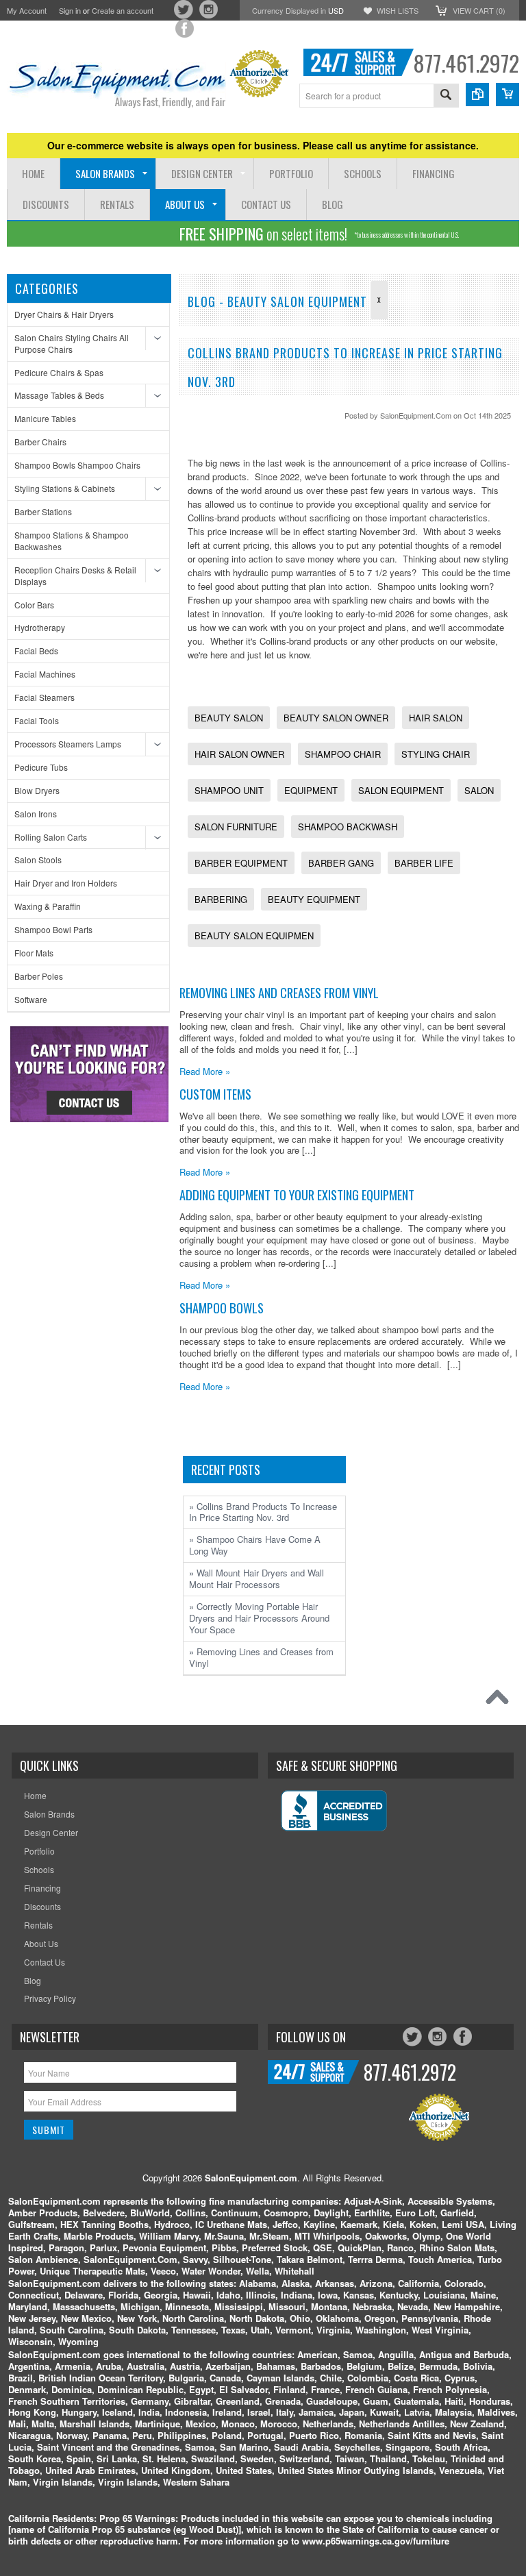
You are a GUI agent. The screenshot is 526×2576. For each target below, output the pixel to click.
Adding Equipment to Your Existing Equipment (297, 1194)
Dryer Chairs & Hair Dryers (64, 314)
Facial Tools (37, 720)
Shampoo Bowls (222, 1308)
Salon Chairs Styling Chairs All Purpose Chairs (72, 343)
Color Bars (34, 605)
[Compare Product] (477, 95)
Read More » (205, 1071)
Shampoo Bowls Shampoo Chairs (77, 465)
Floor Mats (34, 953)
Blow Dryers (37, 790)
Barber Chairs (40, 442)
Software (31, 999)
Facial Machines (45, 674)
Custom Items (215, 1094)
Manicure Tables (45, 418)
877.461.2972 (466, 63)
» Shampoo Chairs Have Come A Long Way (255, 1545)
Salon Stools (38, 859)
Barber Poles (39, 976)
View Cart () (479, 10)
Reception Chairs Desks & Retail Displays (75, 575)
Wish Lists (398, 10)
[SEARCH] (446, 96)
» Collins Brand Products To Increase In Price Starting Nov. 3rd (263, 1512)
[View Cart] (508, 95)
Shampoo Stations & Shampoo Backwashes (72, 541)
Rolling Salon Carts (51, 837)
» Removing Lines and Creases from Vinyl (261, 1657)
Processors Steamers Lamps (68, 744)
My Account (27, 10)
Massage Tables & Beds (59, 395)
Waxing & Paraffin (48, 906)
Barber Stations (43, 511)
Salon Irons (36, 814)
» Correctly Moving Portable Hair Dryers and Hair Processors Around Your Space (259, 1618)
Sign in (70, 10)
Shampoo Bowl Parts (53, 929)
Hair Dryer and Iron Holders (66, 883)
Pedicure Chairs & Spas (59, 372)
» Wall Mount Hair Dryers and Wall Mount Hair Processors (256, 1578)
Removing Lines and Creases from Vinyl (279, 992)
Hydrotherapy (40, 627)
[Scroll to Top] (501, 1700)
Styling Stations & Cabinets (65, 488)
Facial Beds (36, 651)
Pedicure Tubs (41, 767)
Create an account (123, 10)
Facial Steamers (45, 697)
